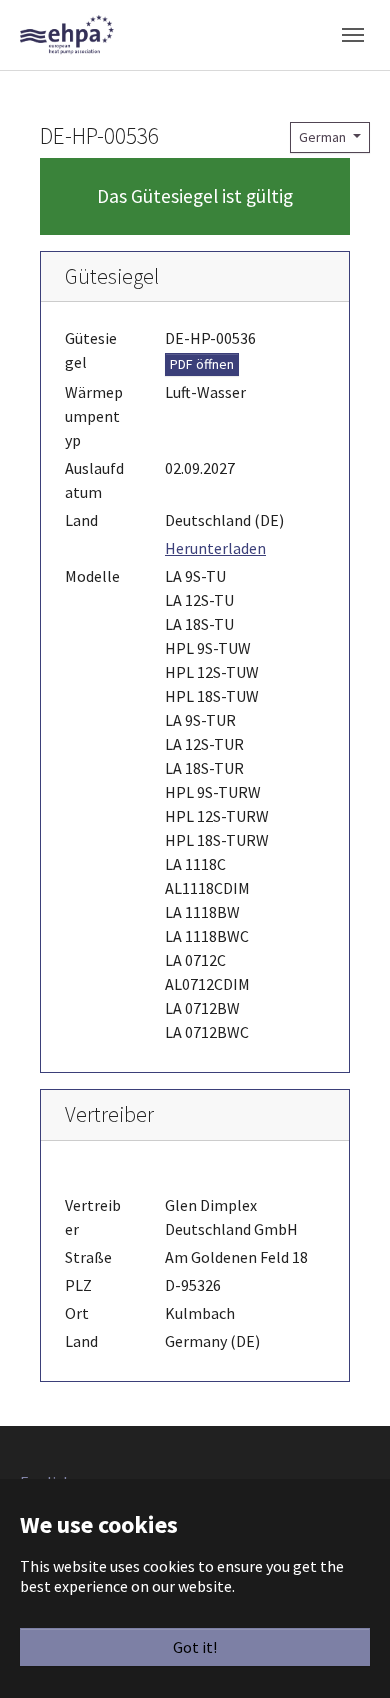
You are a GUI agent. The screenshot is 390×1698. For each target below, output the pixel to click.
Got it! (195, 1647)
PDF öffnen (202, 364)
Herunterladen (215, 548)
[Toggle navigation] (353, 35)
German (324, 137)
